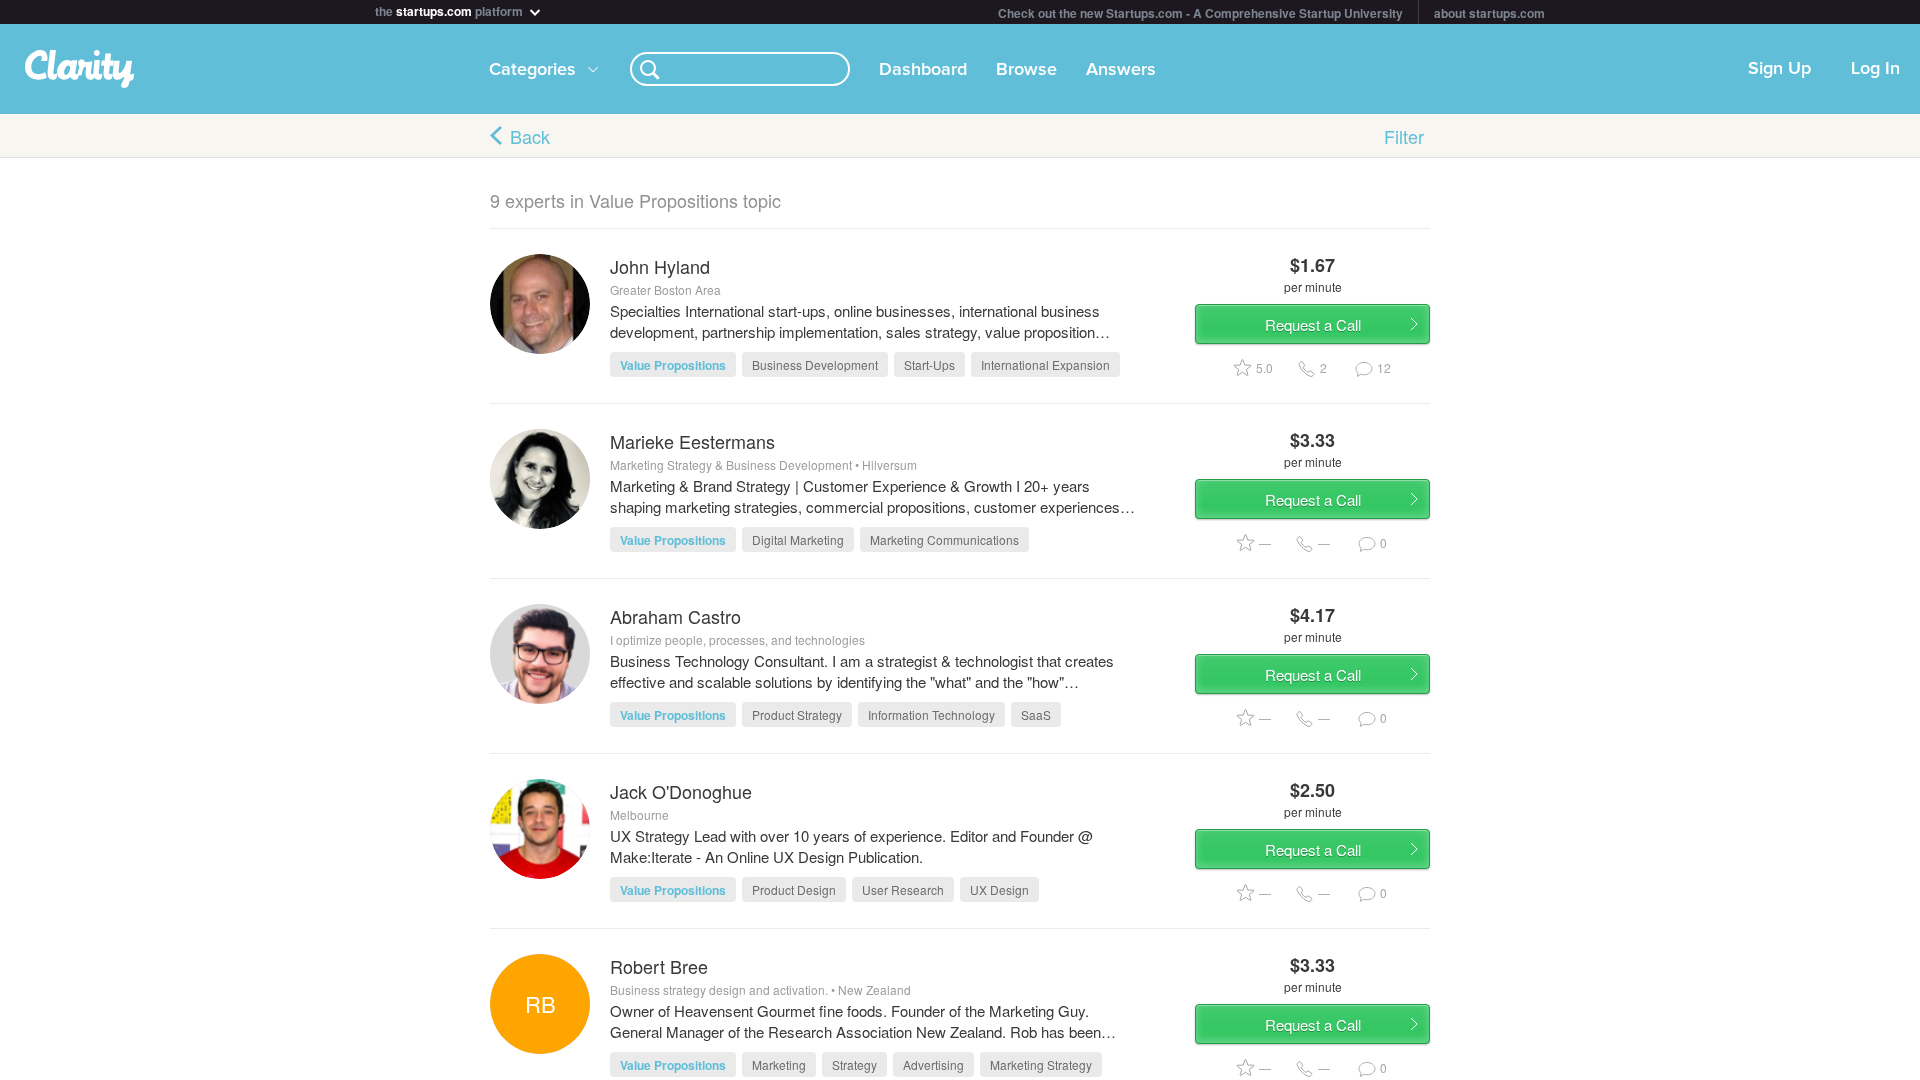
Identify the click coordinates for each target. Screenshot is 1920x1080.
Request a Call (1313, 324)
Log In (1875, 69)
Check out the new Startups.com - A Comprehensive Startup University (1200, 13)
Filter (1404, 136)
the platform (450, 9)
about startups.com (1489, 13)
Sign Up (1779, 69)
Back (530, 136)
